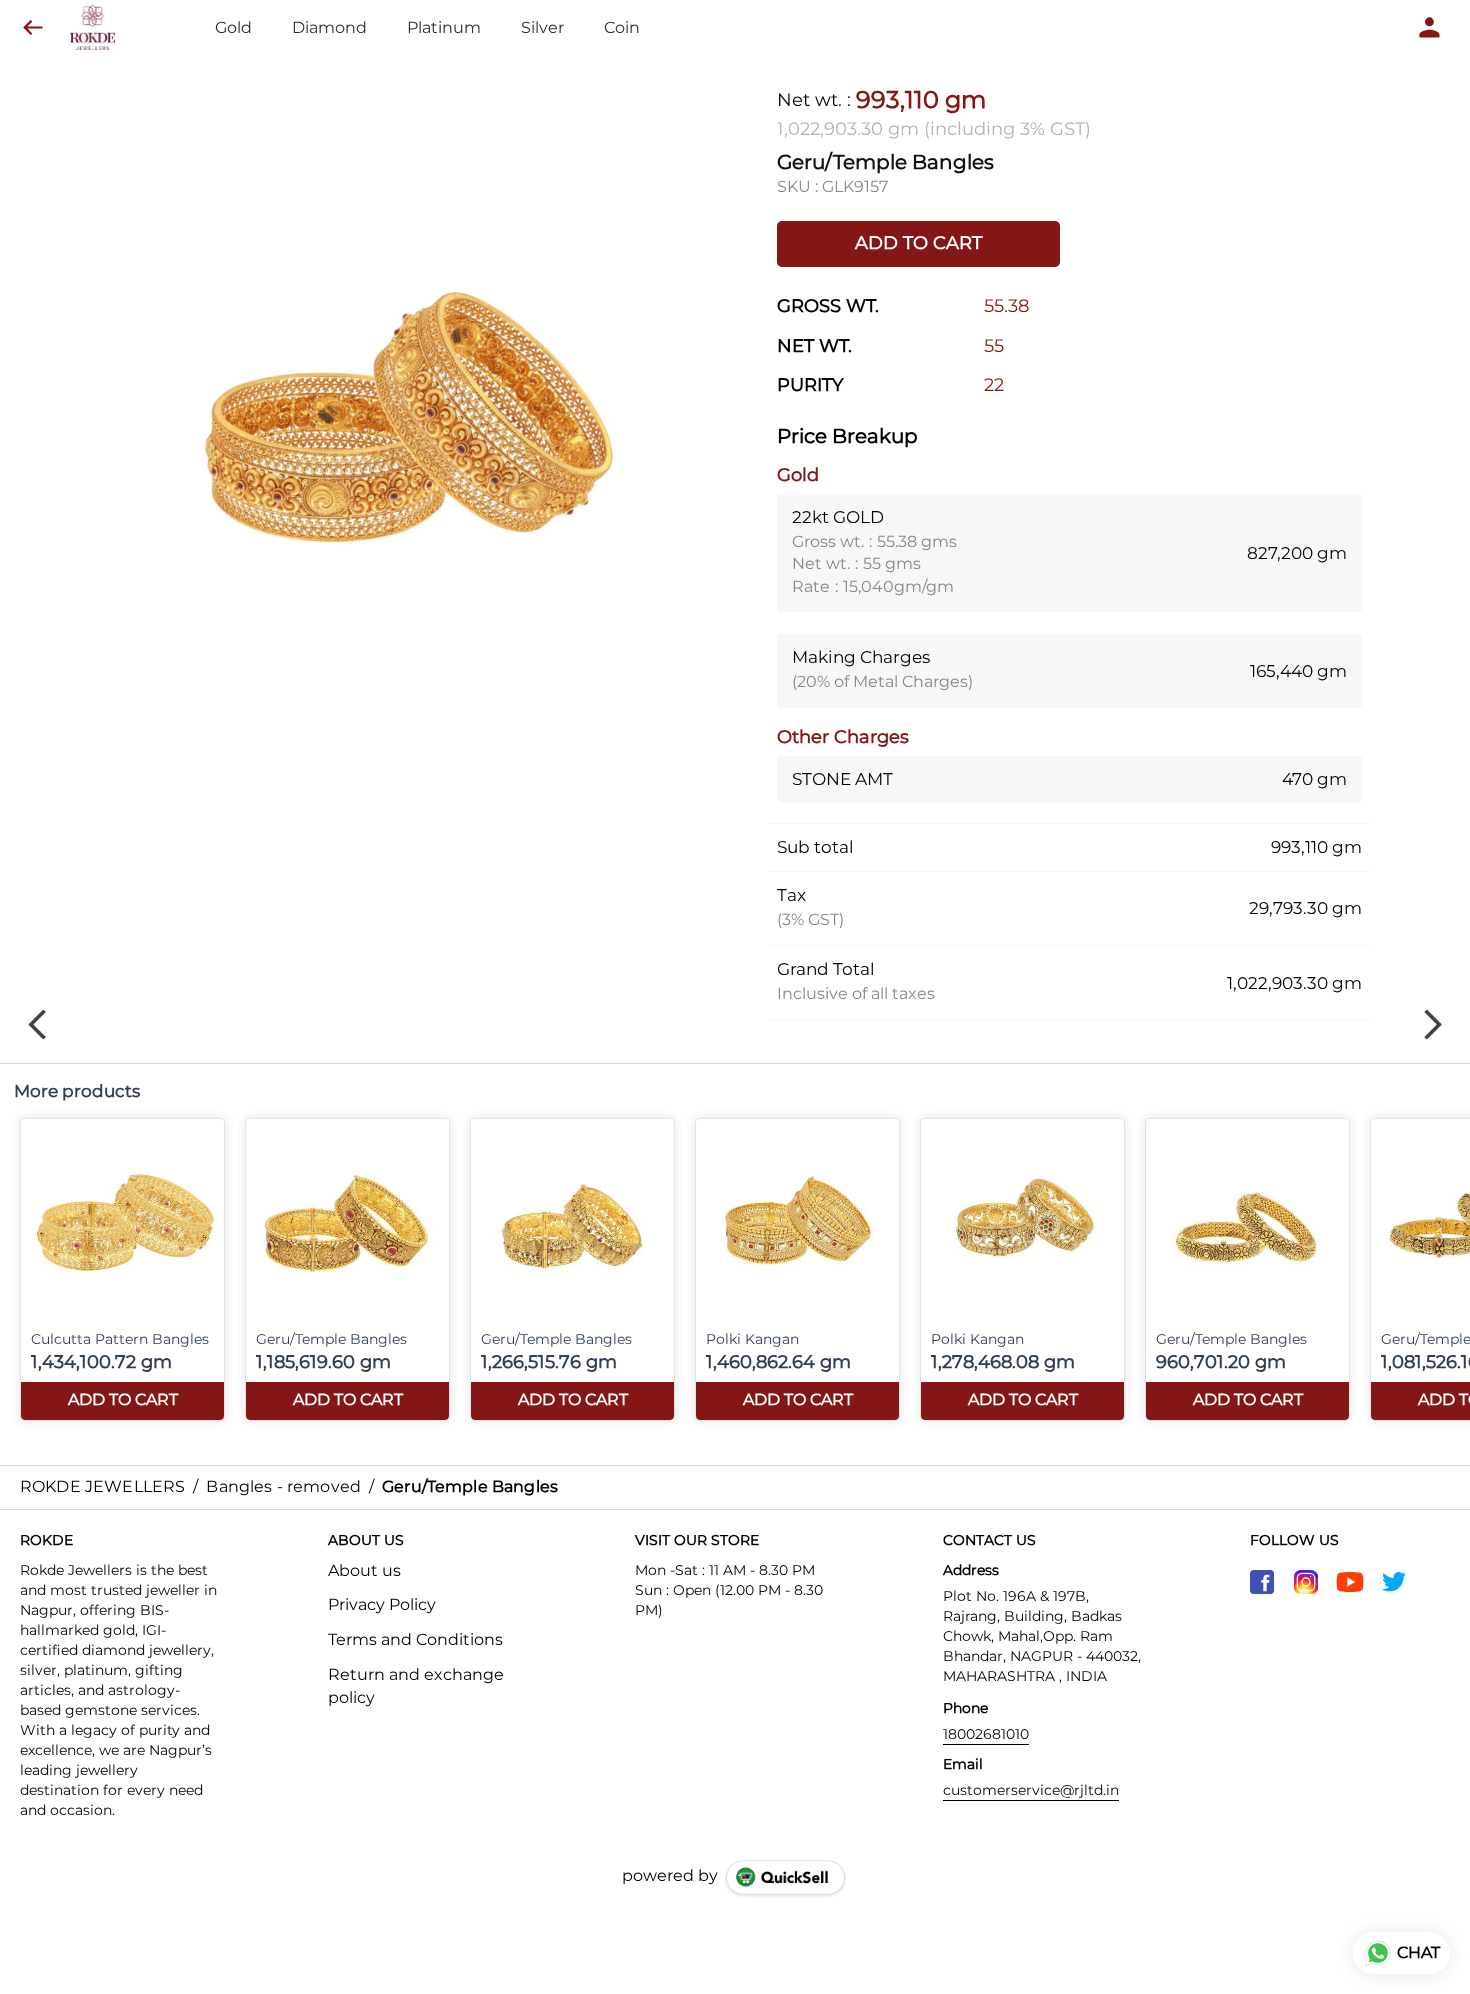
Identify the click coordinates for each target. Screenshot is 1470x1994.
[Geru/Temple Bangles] (347, 1269)
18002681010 (986, 1734)
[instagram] (1306, 1582)
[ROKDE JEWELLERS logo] (92, 27)
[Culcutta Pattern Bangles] (122, 1269)
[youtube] (1350, 1582)
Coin (622, 27)
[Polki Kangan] (797, 1269)
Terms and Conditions (415, 1639)
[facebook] (1262, 1582)
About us (364, 1570)
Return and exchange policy (416, 1686)
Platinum (444, 27)
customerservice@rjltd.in (1031, 1790)
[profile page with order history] (1430, 28)
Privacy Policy (382, 1604)
